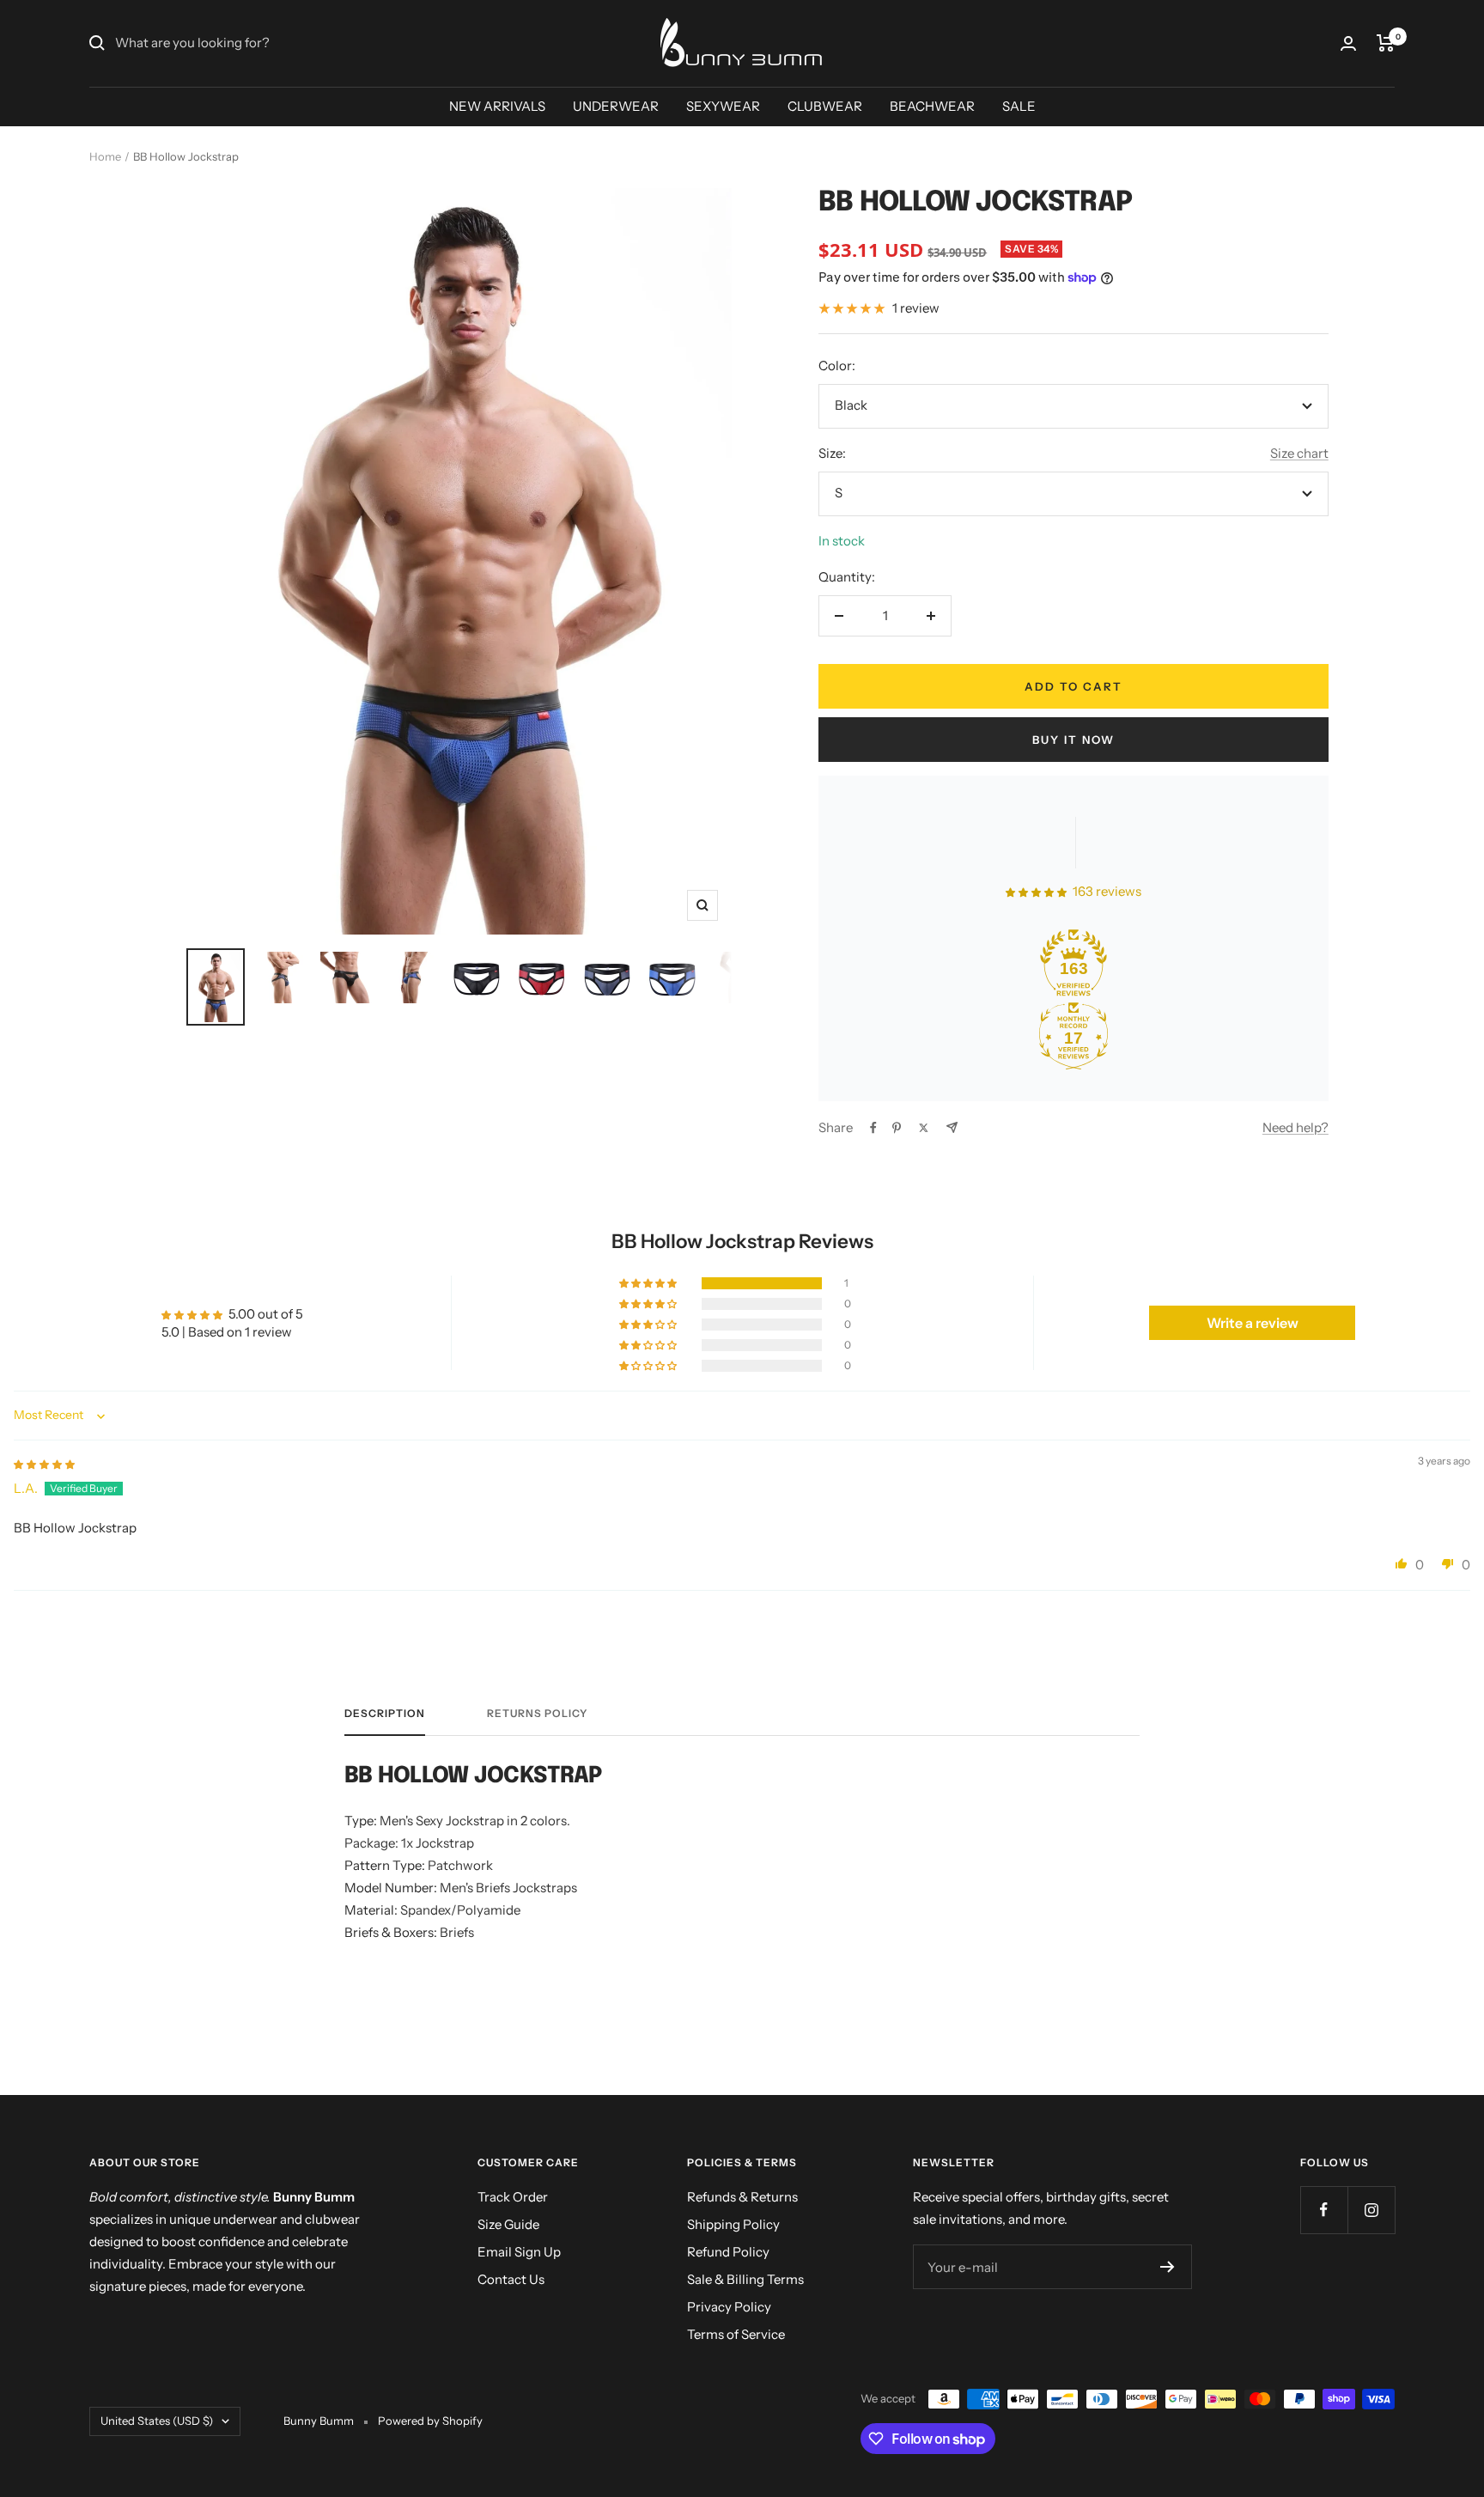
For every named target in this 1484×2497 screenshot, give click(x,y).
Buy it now (1073, 740)
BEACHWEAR (932, 106)
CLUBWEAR (825, 106)
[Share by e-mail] (952, 1127)
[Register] (1168, 2267)
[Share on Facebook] (873, 1128)
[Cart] (1386, 43)
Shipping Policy (733, 2224)
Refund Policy (728, 2252)
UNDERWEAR (616, 106)
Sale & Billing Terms (745, 2279)
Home (105, 156)
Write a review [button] (1253, 1323)
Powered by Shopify (430, 2421)
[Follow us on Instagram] (1371, 2210)
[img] (44, 1463)
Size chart (1299, 453)
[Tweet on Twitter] (924, 1128)
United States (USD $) (157, 2421)
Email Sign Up (519, 2252)
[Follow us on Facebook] (1324, 2210)
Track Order (513, 2197)
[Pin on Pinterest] (897, 1128)
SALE (1019, 106)
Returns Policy (537, 1714)
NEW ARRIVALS (497, 106)
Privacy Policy (729, 2307)
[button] (649, 1283)
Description (385, 1714)
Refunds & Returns (742, 2197)
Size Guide (508, 2224)
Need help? (1295, 1127)
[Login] (1348, 43)
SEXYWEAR (723, 106)
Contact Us (511, 2279)
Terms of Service (736, 2334)
